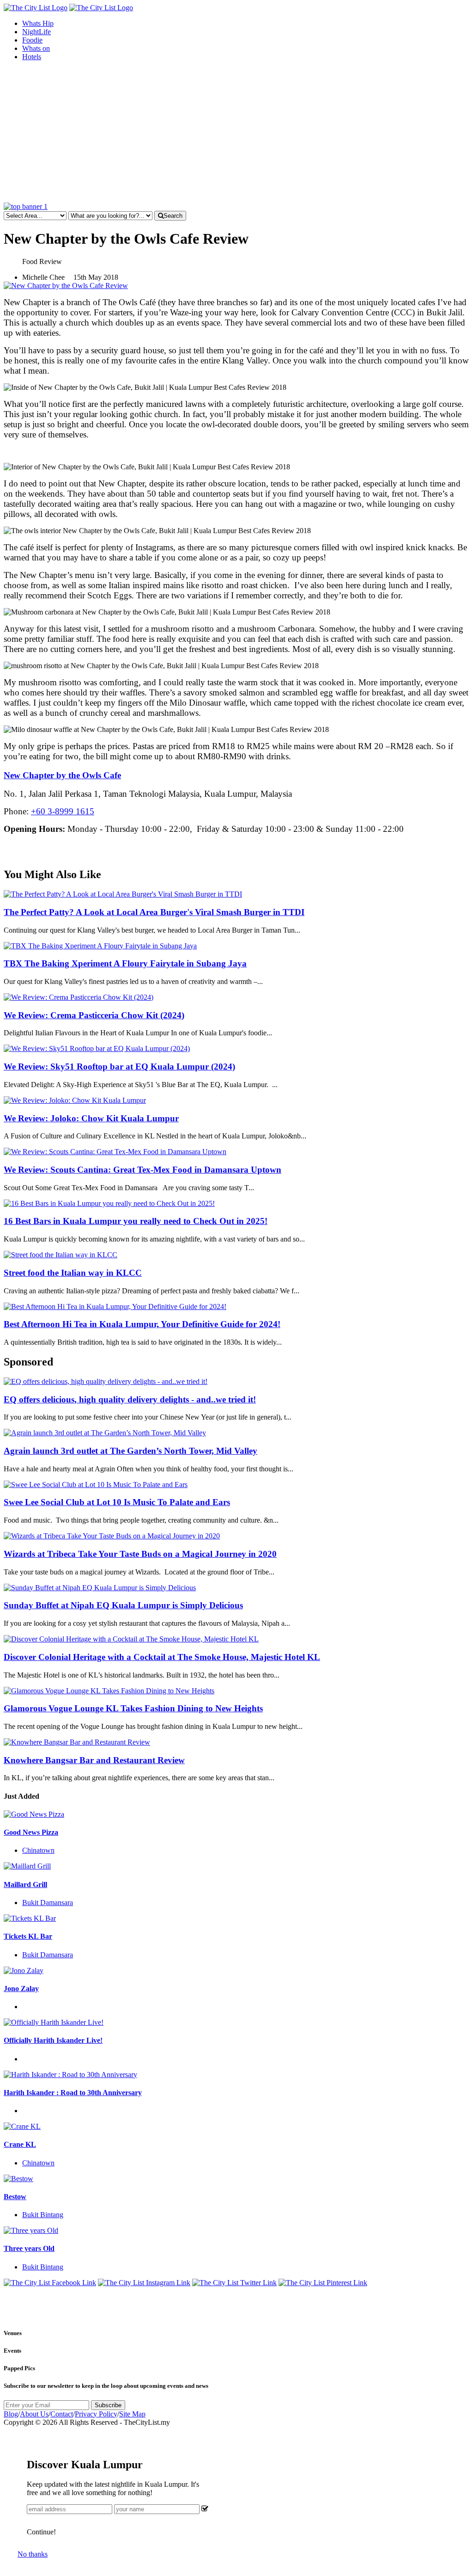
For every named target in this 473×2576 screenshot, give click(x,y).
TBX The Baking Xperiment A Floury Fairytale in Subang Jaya (125, 963)
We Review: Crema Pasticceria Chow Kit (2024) (94, 1015)
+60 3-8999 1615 (63, 811)
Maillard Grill (25, 1884)
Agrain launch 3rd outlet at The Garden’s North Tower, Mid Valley (130, 1451)
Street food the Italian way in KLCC (73, 1273)
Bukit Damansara (48, 1903)
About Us (34, 2414)
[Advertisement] (236, 133)
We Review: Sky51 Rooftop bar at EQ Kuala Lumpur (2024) (119, 1067)
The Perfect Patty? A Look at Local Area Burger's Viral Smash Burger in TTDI (154, 912)
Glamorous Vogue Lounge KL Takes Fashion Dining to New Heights (133, 1708)
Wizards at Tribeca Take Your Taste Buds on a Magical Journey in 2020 (140, 1554)
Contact (62, 2414)
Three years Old (29, 2248)
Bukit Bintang (43, 2215)
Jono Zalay (21, 1989)
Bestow (15, 2197)
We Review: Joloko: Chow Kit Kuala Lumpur (91, 1118)
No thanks (33, 2554)
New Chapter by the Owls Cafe (62, 775)
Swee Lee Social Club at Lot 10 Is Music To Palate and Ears (117, 1502)
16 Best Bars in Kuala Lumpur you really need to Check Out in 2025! (136, 1221)
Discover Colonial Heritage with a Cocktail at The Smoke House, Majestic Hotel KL (162, 1657)
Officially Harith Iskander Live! (53, 2040)
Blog (11, 2414)
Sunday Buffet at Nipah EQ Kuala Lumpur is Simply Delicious (123, 1605)
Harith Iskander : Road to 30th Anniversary (73, 2093)
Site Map (132, 2414)
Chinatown (38, 1850)
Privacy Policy (96, 2414)
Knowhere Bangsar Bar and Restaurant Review (94, 1760)
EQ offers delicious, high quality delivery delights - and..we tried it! (130, 1399)
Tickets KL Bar (28, 1936)
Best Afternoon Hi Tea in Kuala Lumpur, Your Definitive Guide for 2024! (142, 1324)
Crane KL (20, 2144)
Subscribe (108, 2405)
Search (173, 216)
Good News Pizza (31, 1832)
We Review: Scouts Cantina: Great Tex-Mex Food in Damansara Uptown (143, 1170)
